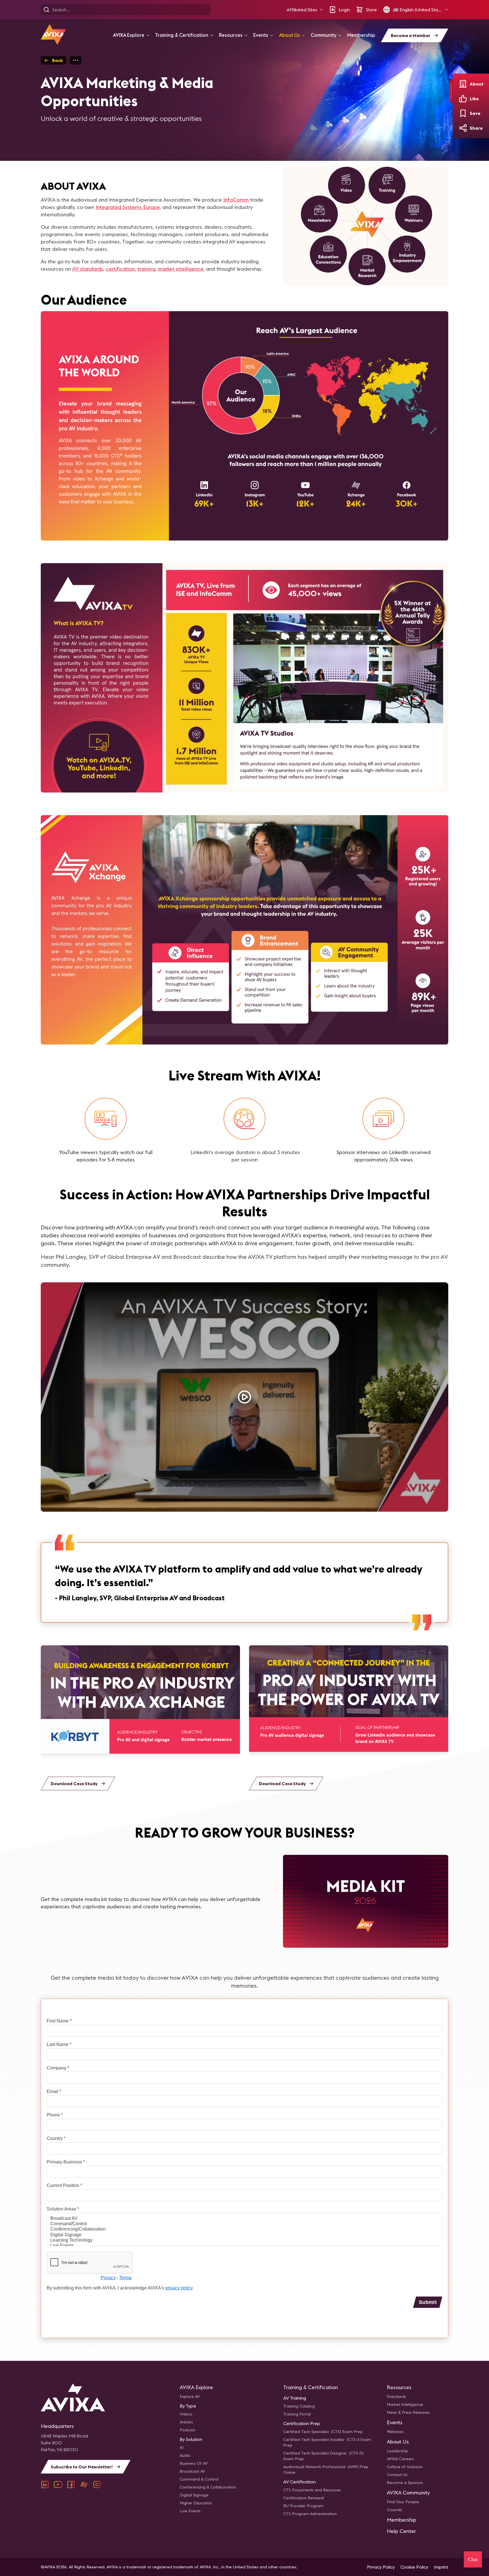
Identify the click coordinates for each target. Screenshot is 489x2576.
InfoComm (236, 200)
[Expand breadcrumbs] (76, 60)
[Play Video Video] (244, 1397)
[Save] (463, 113)
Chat (473, 2559)
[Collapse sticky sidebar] (451, 91)
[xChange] (84, 2485)
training (146, 269)
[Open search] (46, 10)
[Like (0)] (463, 99)
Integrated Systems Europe (128, 207)
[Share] (463, 128)
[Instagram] (97, 2485)
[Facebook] (71, 2485)
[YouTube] (58, 2485)
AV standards (88, 269)
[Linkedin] (45, 2485)
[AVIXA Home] (53, 34)
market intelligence (181, 269)
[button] (305, 10)
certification (120, 269)
